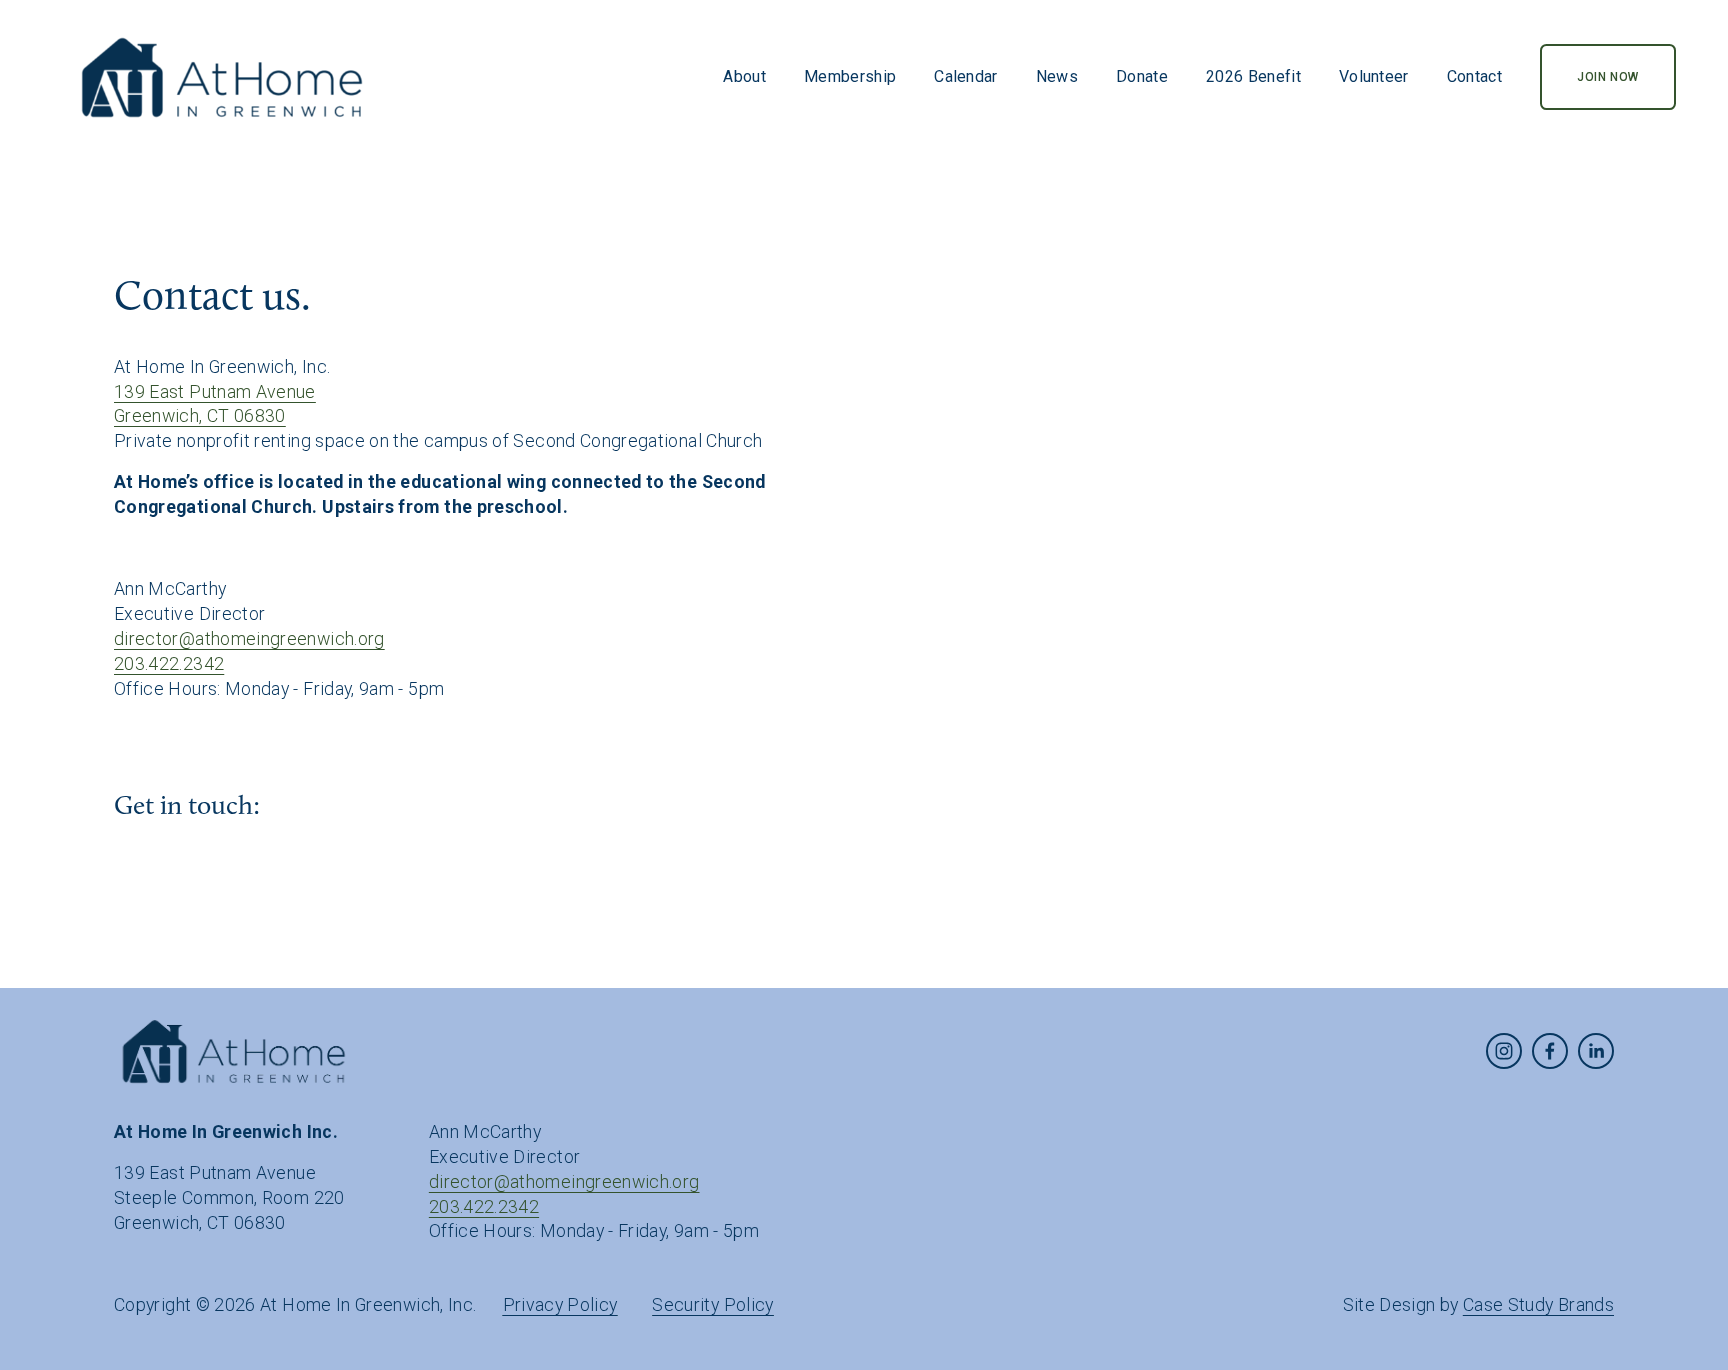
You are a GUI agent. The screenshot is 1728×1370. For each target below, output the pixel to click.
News (1057, 76)
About (744, 76)
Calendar (966, 76)
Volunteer (1374, 76)
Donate (1142, 76)
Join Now (1608, 77)
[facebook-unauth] (1550, 1051)
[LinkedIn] (1596, 1051)
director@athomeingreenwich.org (249, 638)
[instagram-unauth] (1504, 1051)
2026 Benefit (1253, 76)
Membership (850, 76)
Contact (1474, 76)
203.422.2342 (169, 663)
